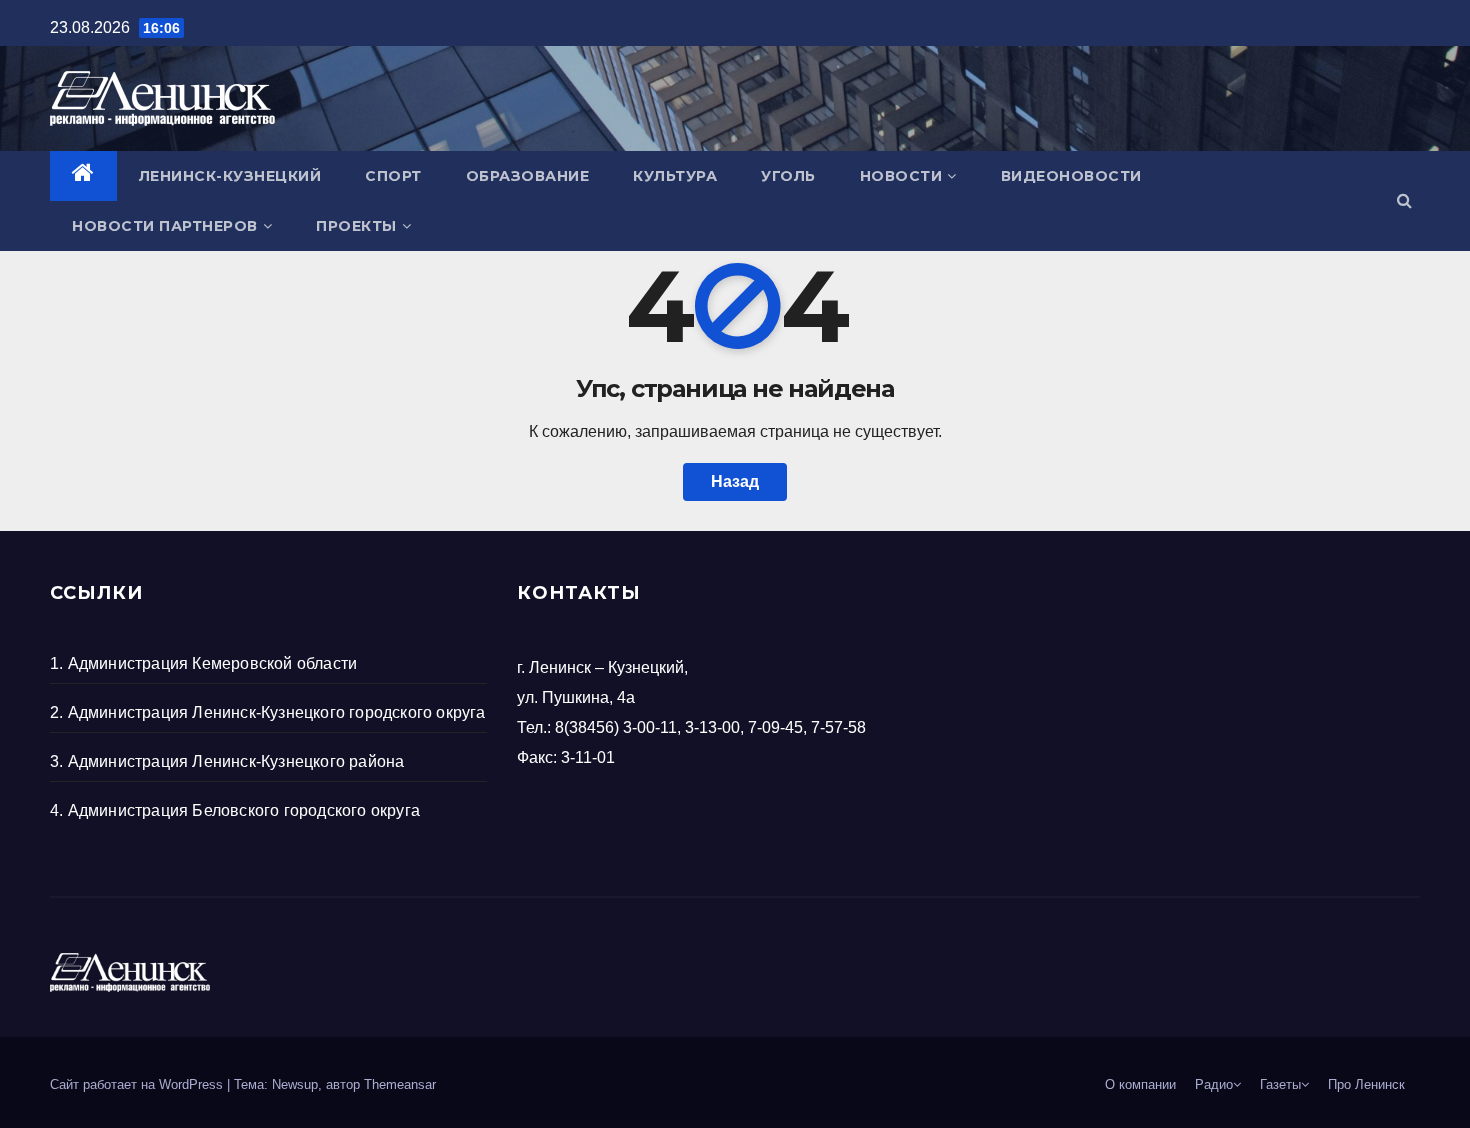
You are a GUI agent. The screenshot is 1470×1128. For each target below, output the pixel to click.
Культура (675, 176)
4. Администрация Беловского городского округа (235, 810)
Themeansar (400, 1084)
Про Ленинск (1366, 1084)
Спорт (393, 176)
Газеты (1280, 1084)
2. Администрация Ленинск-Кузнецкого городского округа (268, 712)
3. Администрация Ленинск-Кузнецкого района (227, 761)
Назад (735, 481)
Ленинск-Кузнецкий (230, 176)
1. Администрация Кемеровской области (203, 663)
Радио (1214, 1084)
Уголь (788, 176)
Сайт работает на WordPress (138, 1084)
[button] (1404, 200)
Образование (528, 176)
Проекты (356, 226)
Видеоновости (1071, 176)
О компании (1140, 1084)
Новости (901, 176)
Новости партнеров (165, 226)
